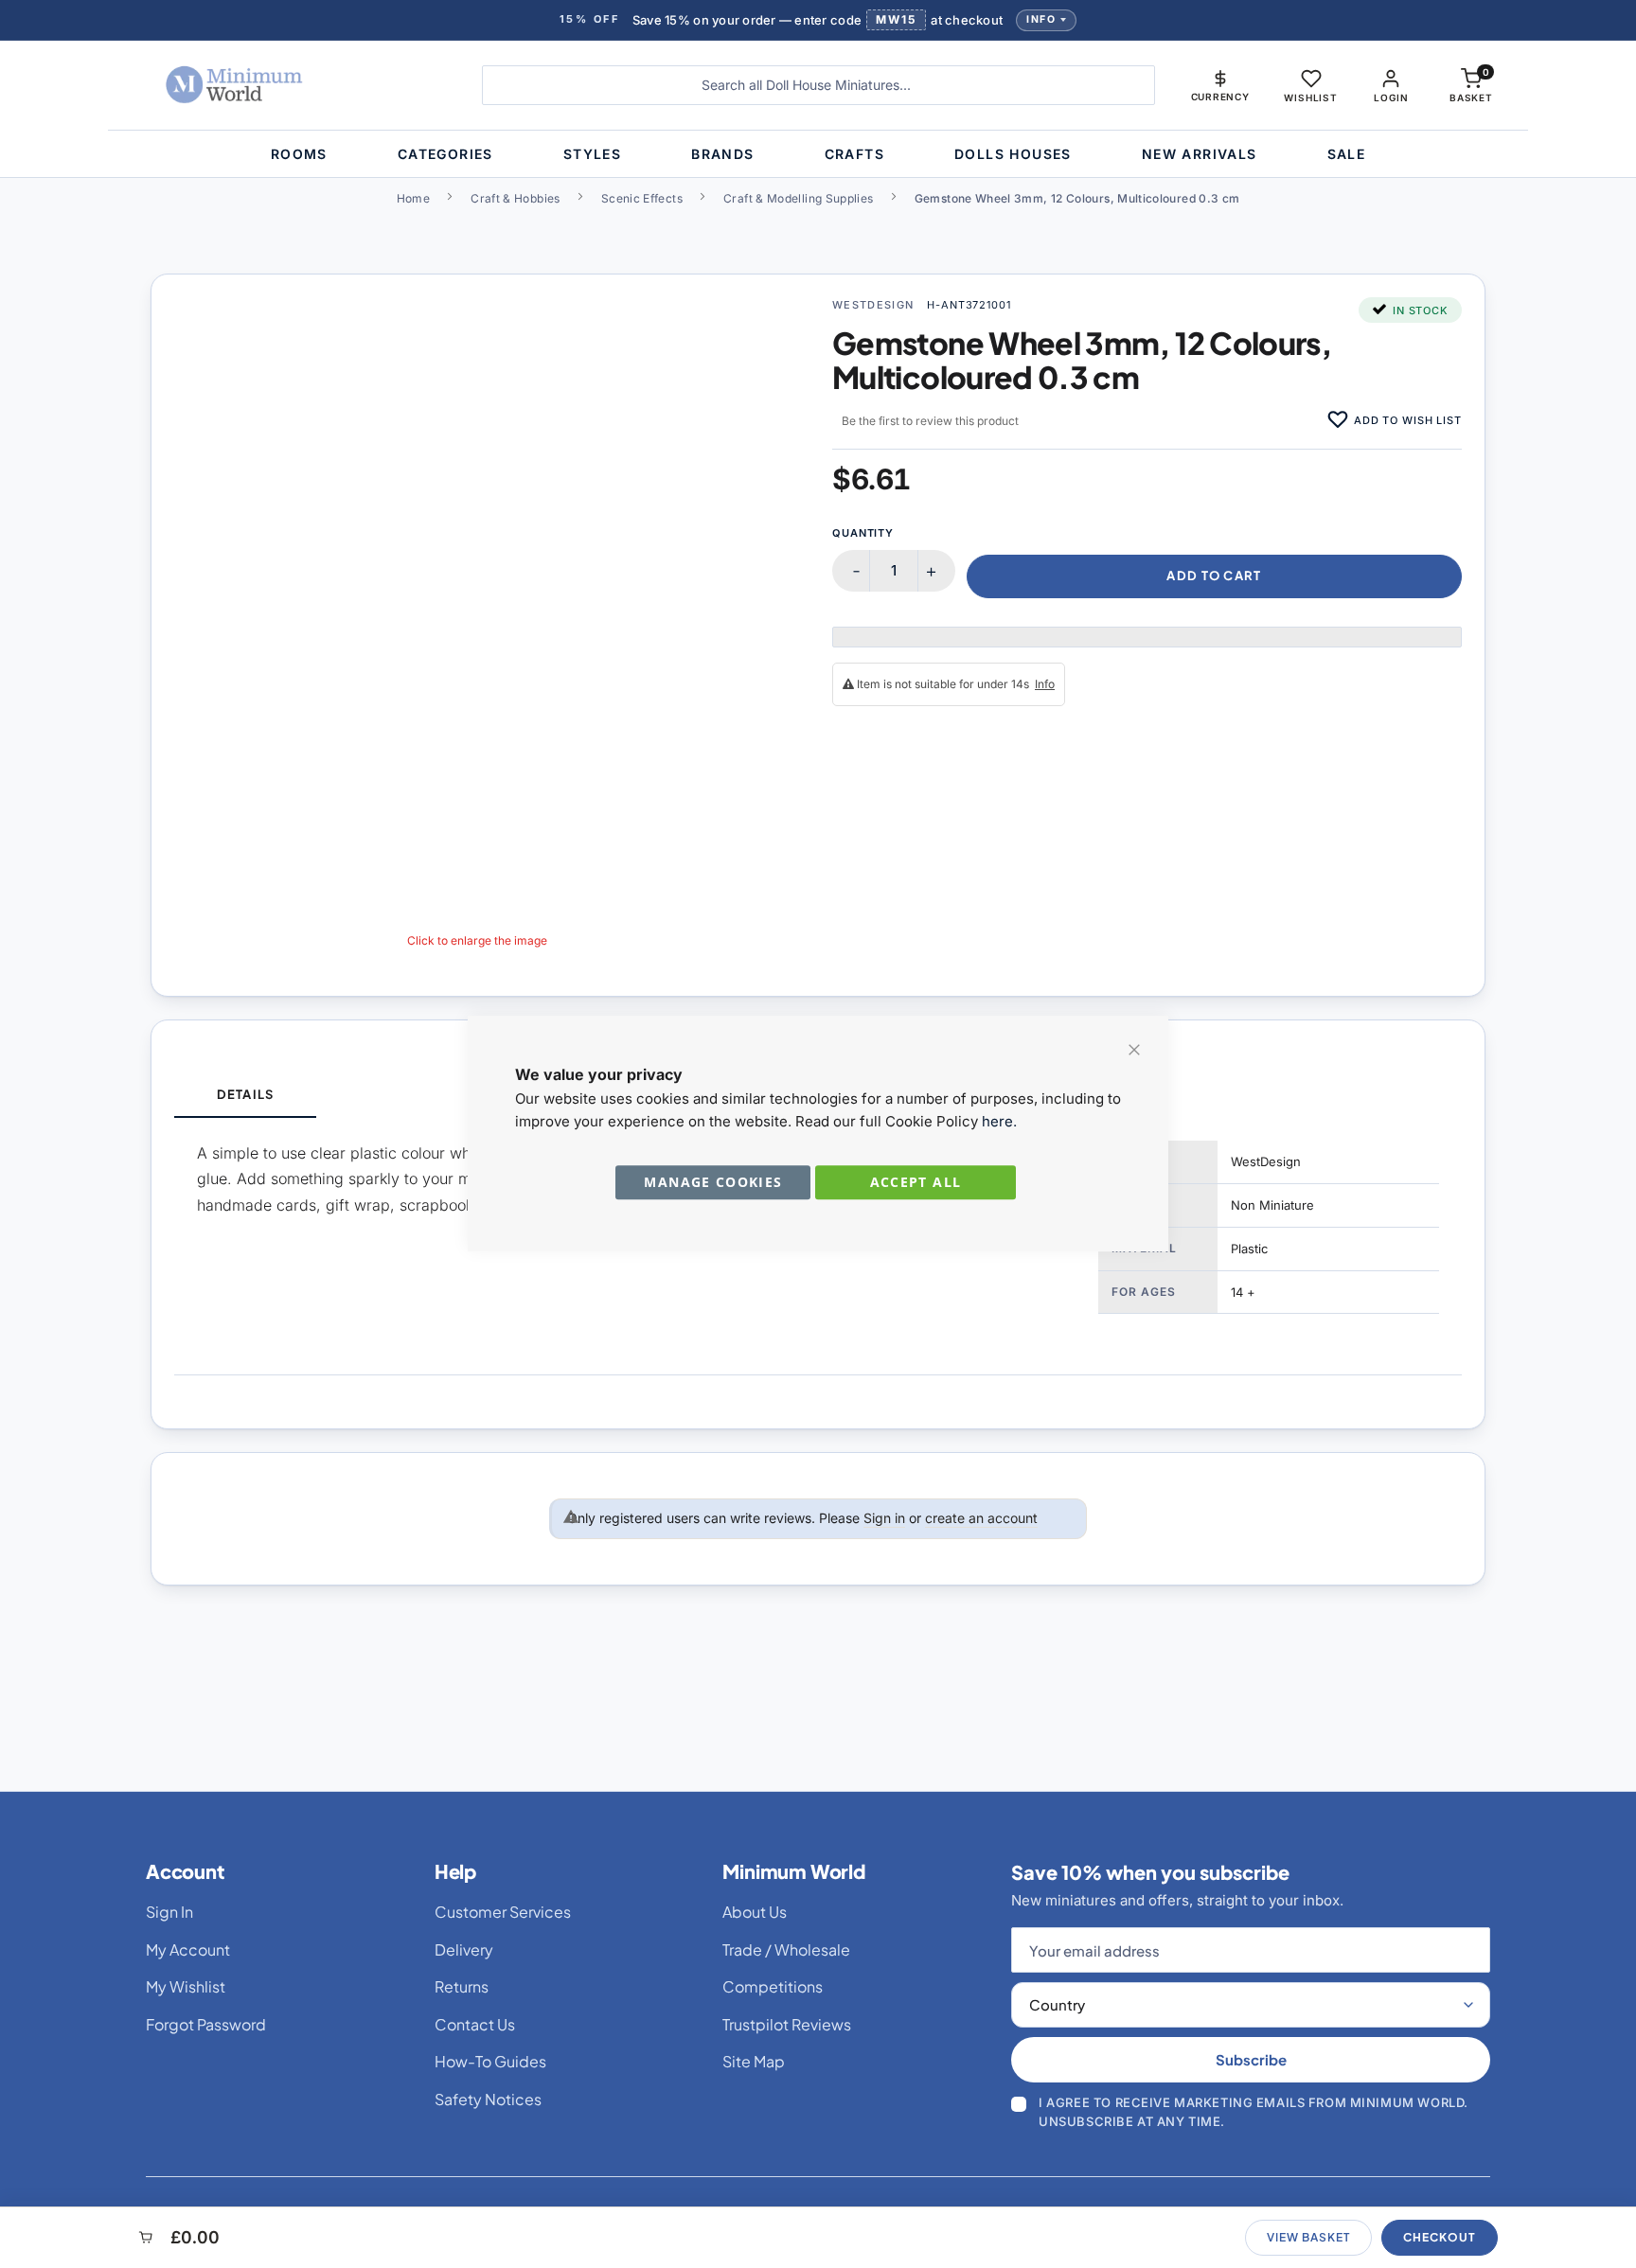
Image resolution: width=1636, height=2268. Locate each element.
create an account (981, 1518)
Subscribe (1251, 2059)
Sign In (169, 1912)
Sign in (884, 1518)
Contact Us (475, 2024)
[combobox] (818, 85)
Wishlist (1310, 97)
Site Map (754, 2061)
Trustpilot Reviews (787, 2024)
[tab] (245, 1096)
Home (413, 198)
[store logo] (292, 85)
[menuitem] (299, 154)
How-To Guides (490, 2061)
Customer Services (503, 1912)
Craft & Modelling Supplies (798, 198)
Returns (462, 1986)
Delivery (464, 1949)
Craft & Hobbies (515, 198)
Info (1041, 19)
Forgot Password (206, 2024)
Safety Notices (488, 2099)
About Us (755, 1912)
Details (245, 1094)
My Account (188, 1949)
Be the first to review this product (930, 421)
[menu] (818, 154)
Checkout (1440, 2237)
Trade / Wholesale (786, 1949)
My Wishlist (186, 1986)
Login (1391, 97)
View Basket (1308, 2237)
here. (999, 1121)
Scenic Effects (642, 198)
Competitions (773, 1986)
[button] (1220, 85)
